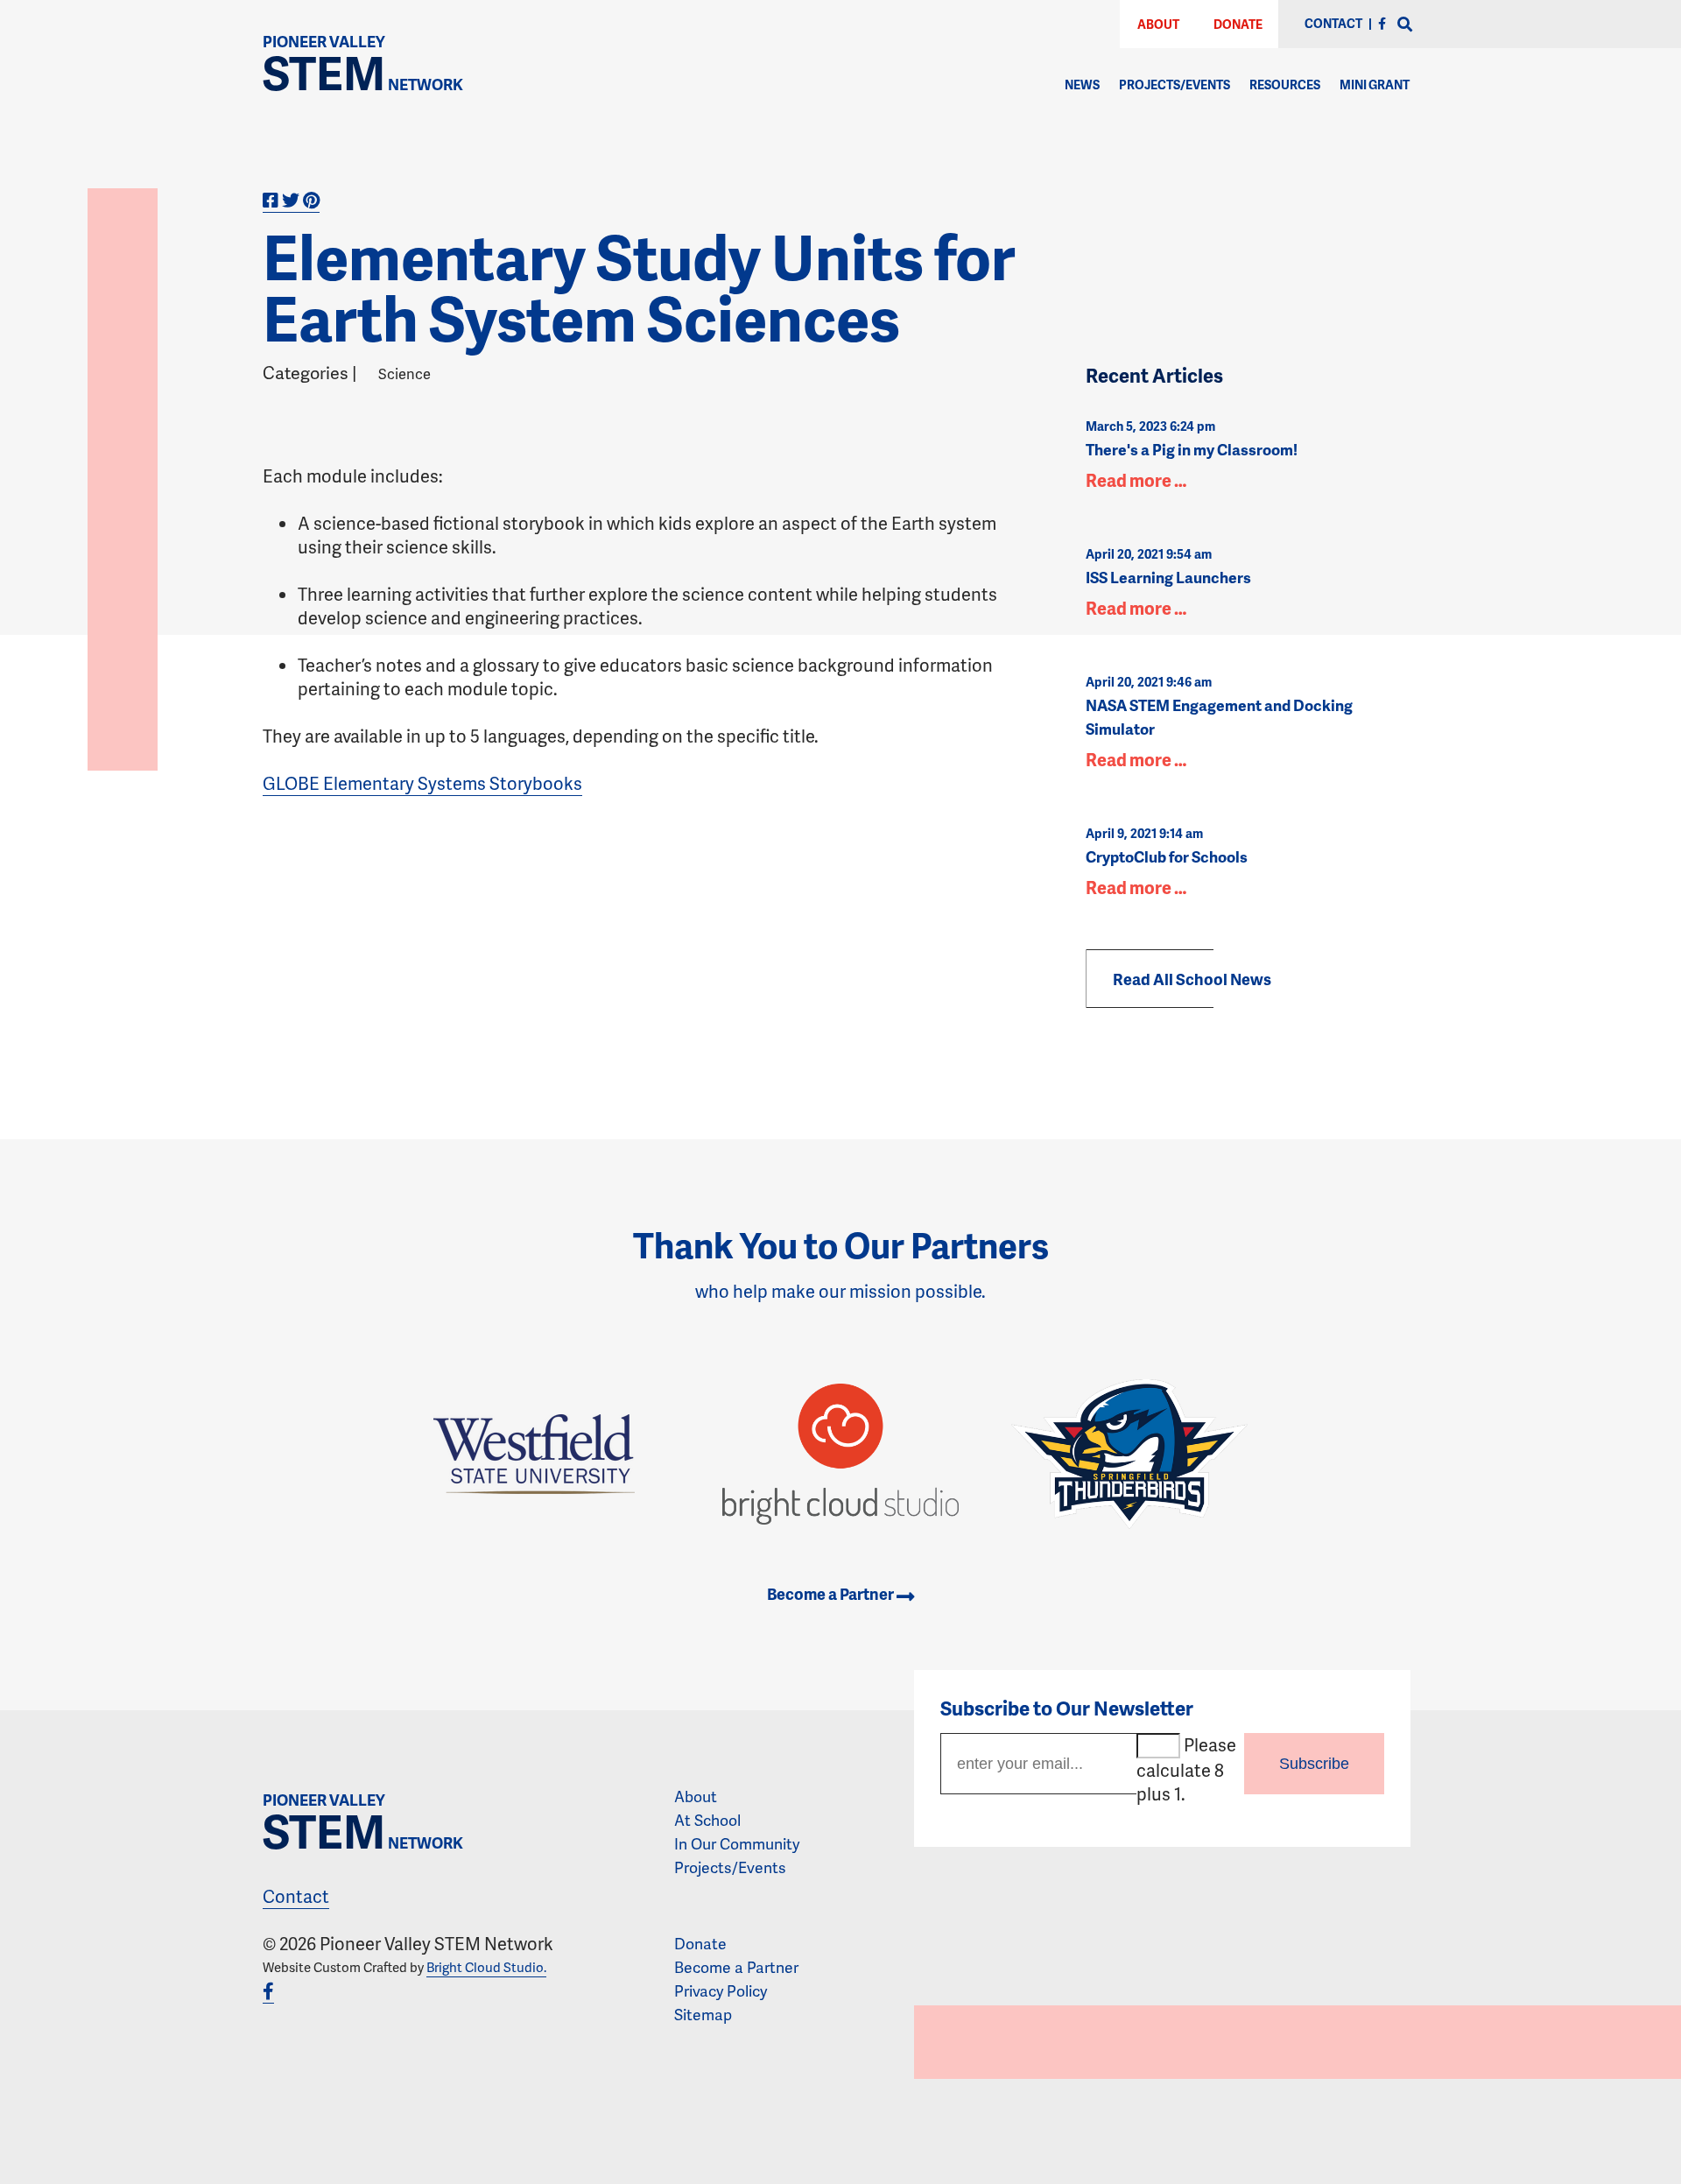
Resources (1285, 85)
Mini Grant (1375, 85)
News (1082, 85)
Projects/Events (1175, 85)
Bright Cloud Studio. (486, 1967)
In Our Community (737, 1843)
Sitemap (703, 2014)
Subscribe (1314, 1764)
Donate (1238, 24)
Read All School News (1192, 979)
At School (707, 1820)
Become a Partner (832, 1593)
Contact (296, 1896)
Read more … (1136, 480)
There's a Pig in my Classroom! (1192, 449)
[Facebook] (1382, 23)
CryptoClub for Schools (1167, 856)
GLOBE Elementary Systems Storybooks (422, 783)
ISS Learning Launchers (1168, 577)
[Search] (1405, 25)
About (1158, 24)
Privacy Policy (721, 1990)
